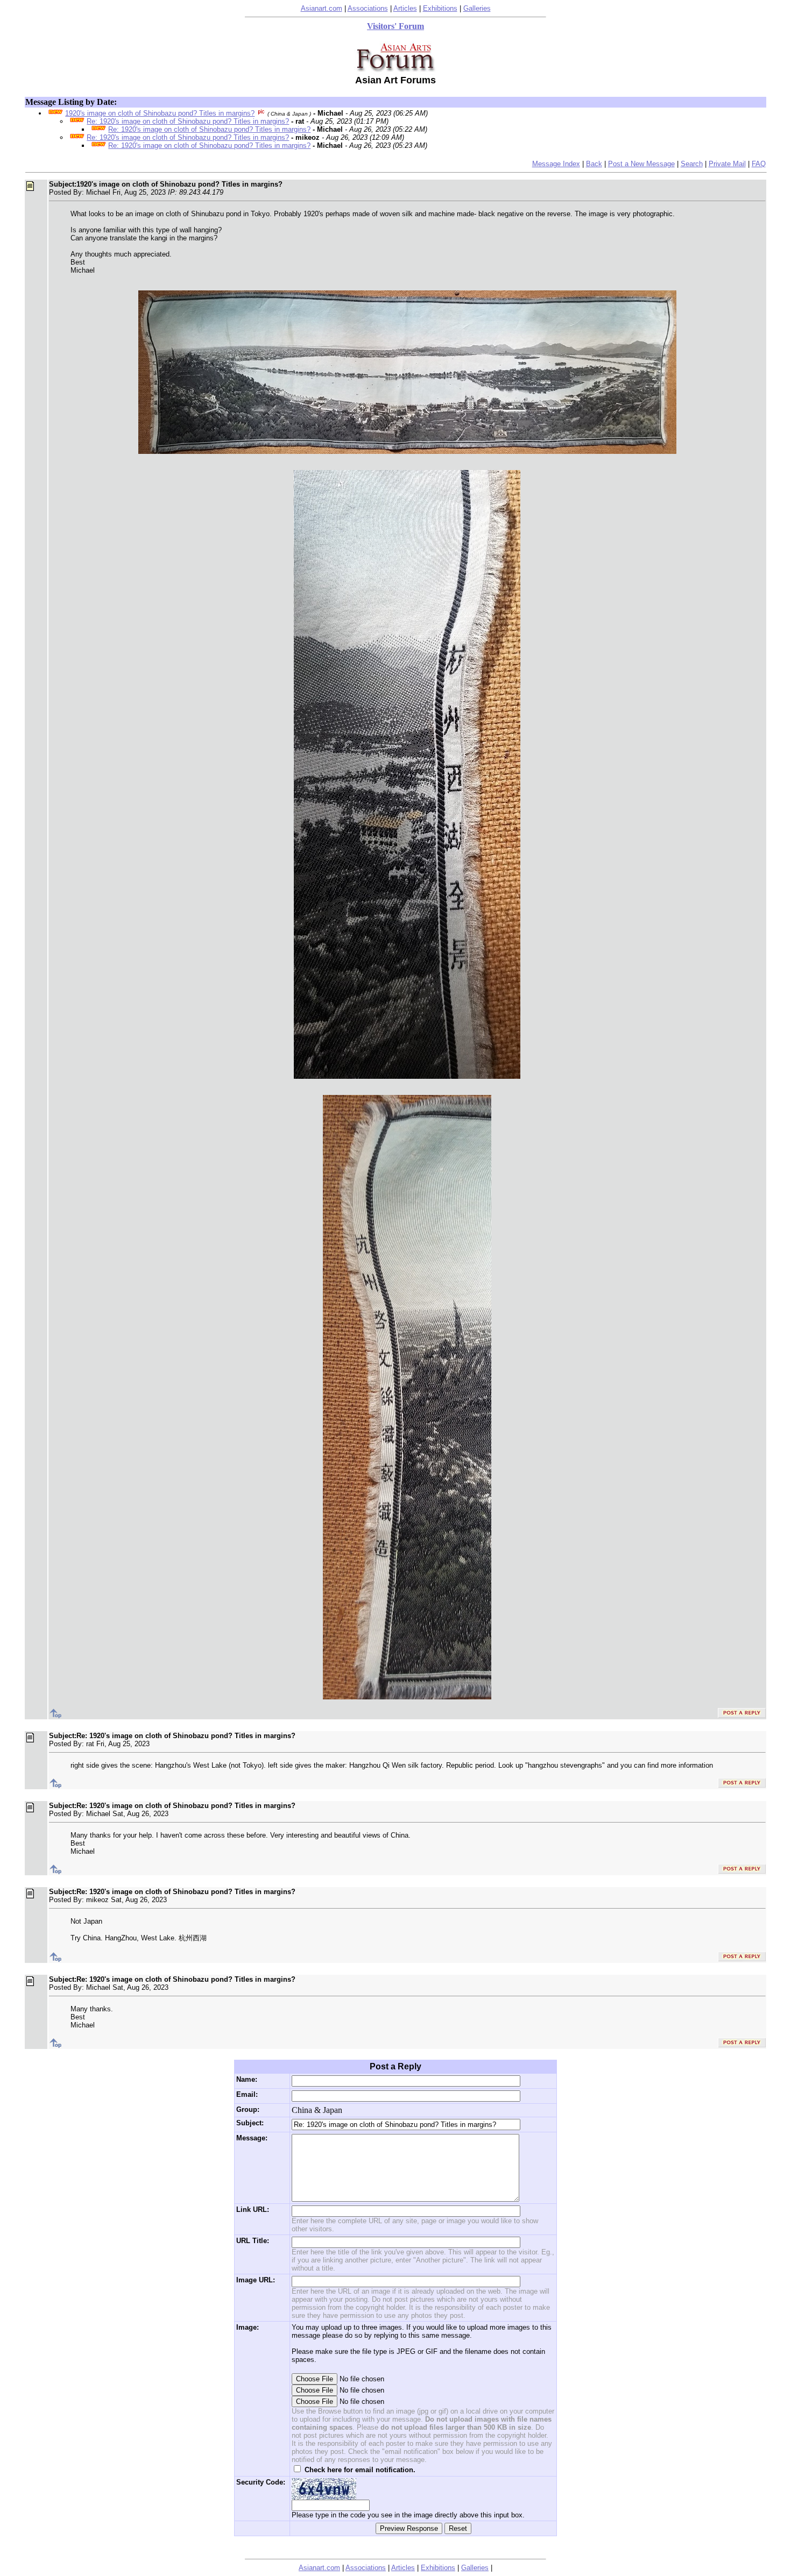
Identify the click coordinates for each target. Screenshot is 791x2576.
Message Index (556, 164)
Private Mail (727, 164)
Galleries (477, 8)
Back (594, 164)
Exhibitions (440, 8)
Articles (405, 8)
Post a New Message (641, 164)
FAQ (759, 164)
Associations (368, 8)
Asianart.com (322, 8)
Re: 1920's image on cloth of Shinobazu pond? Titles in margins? (188, 121)
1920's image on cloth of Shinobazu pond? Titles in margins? (160, 113)
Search (692, 164)
